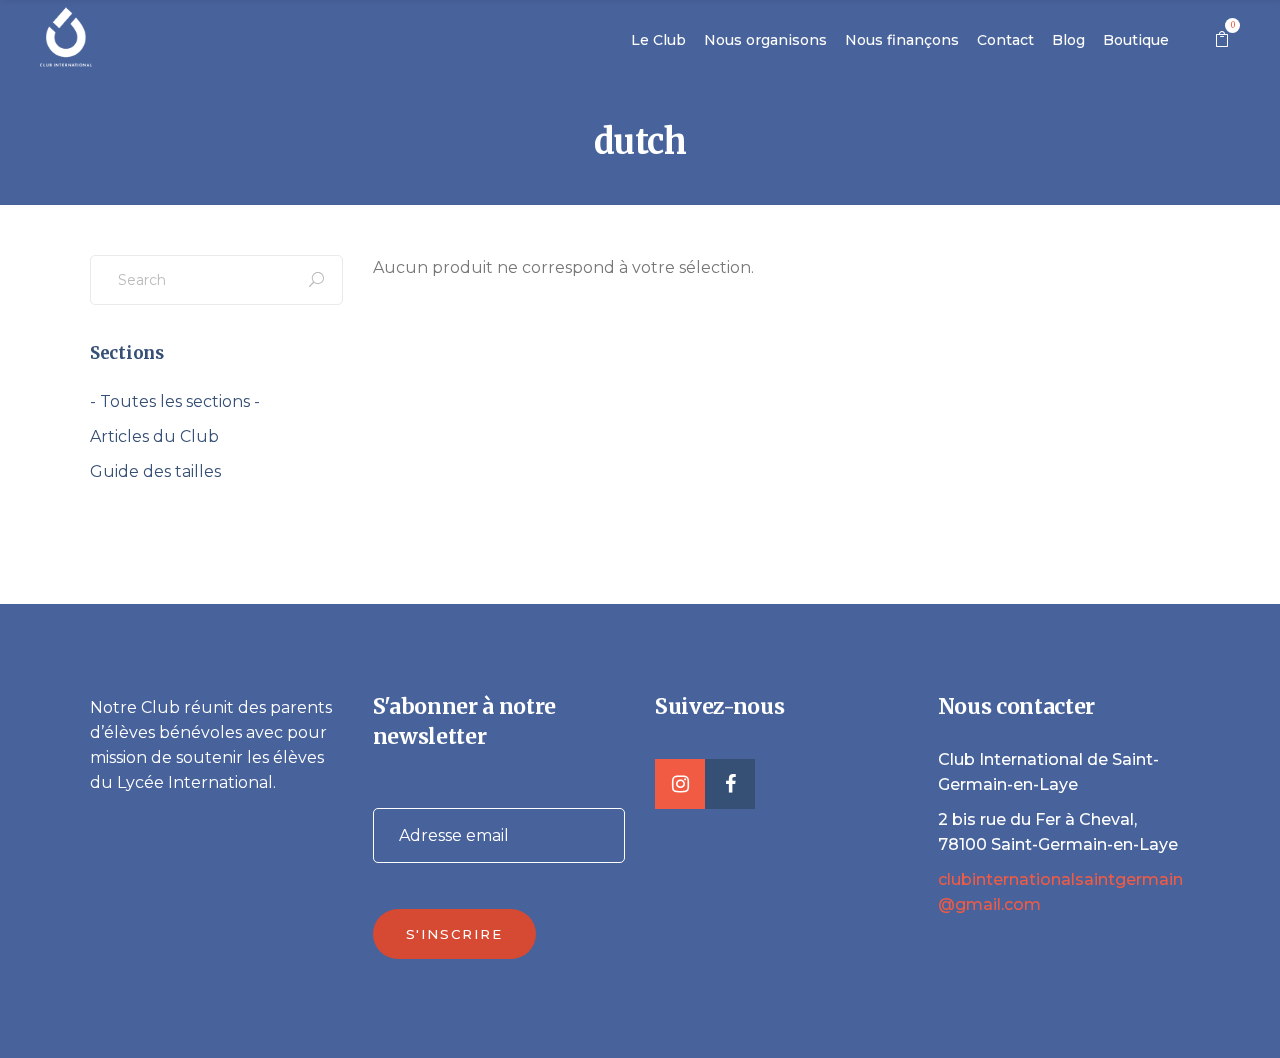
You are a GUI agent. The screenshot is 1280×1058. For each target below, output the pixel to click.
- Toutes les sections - (175, 401)
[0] (1222, 40)
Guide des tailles (155, 471)
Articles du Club (154, 436)
